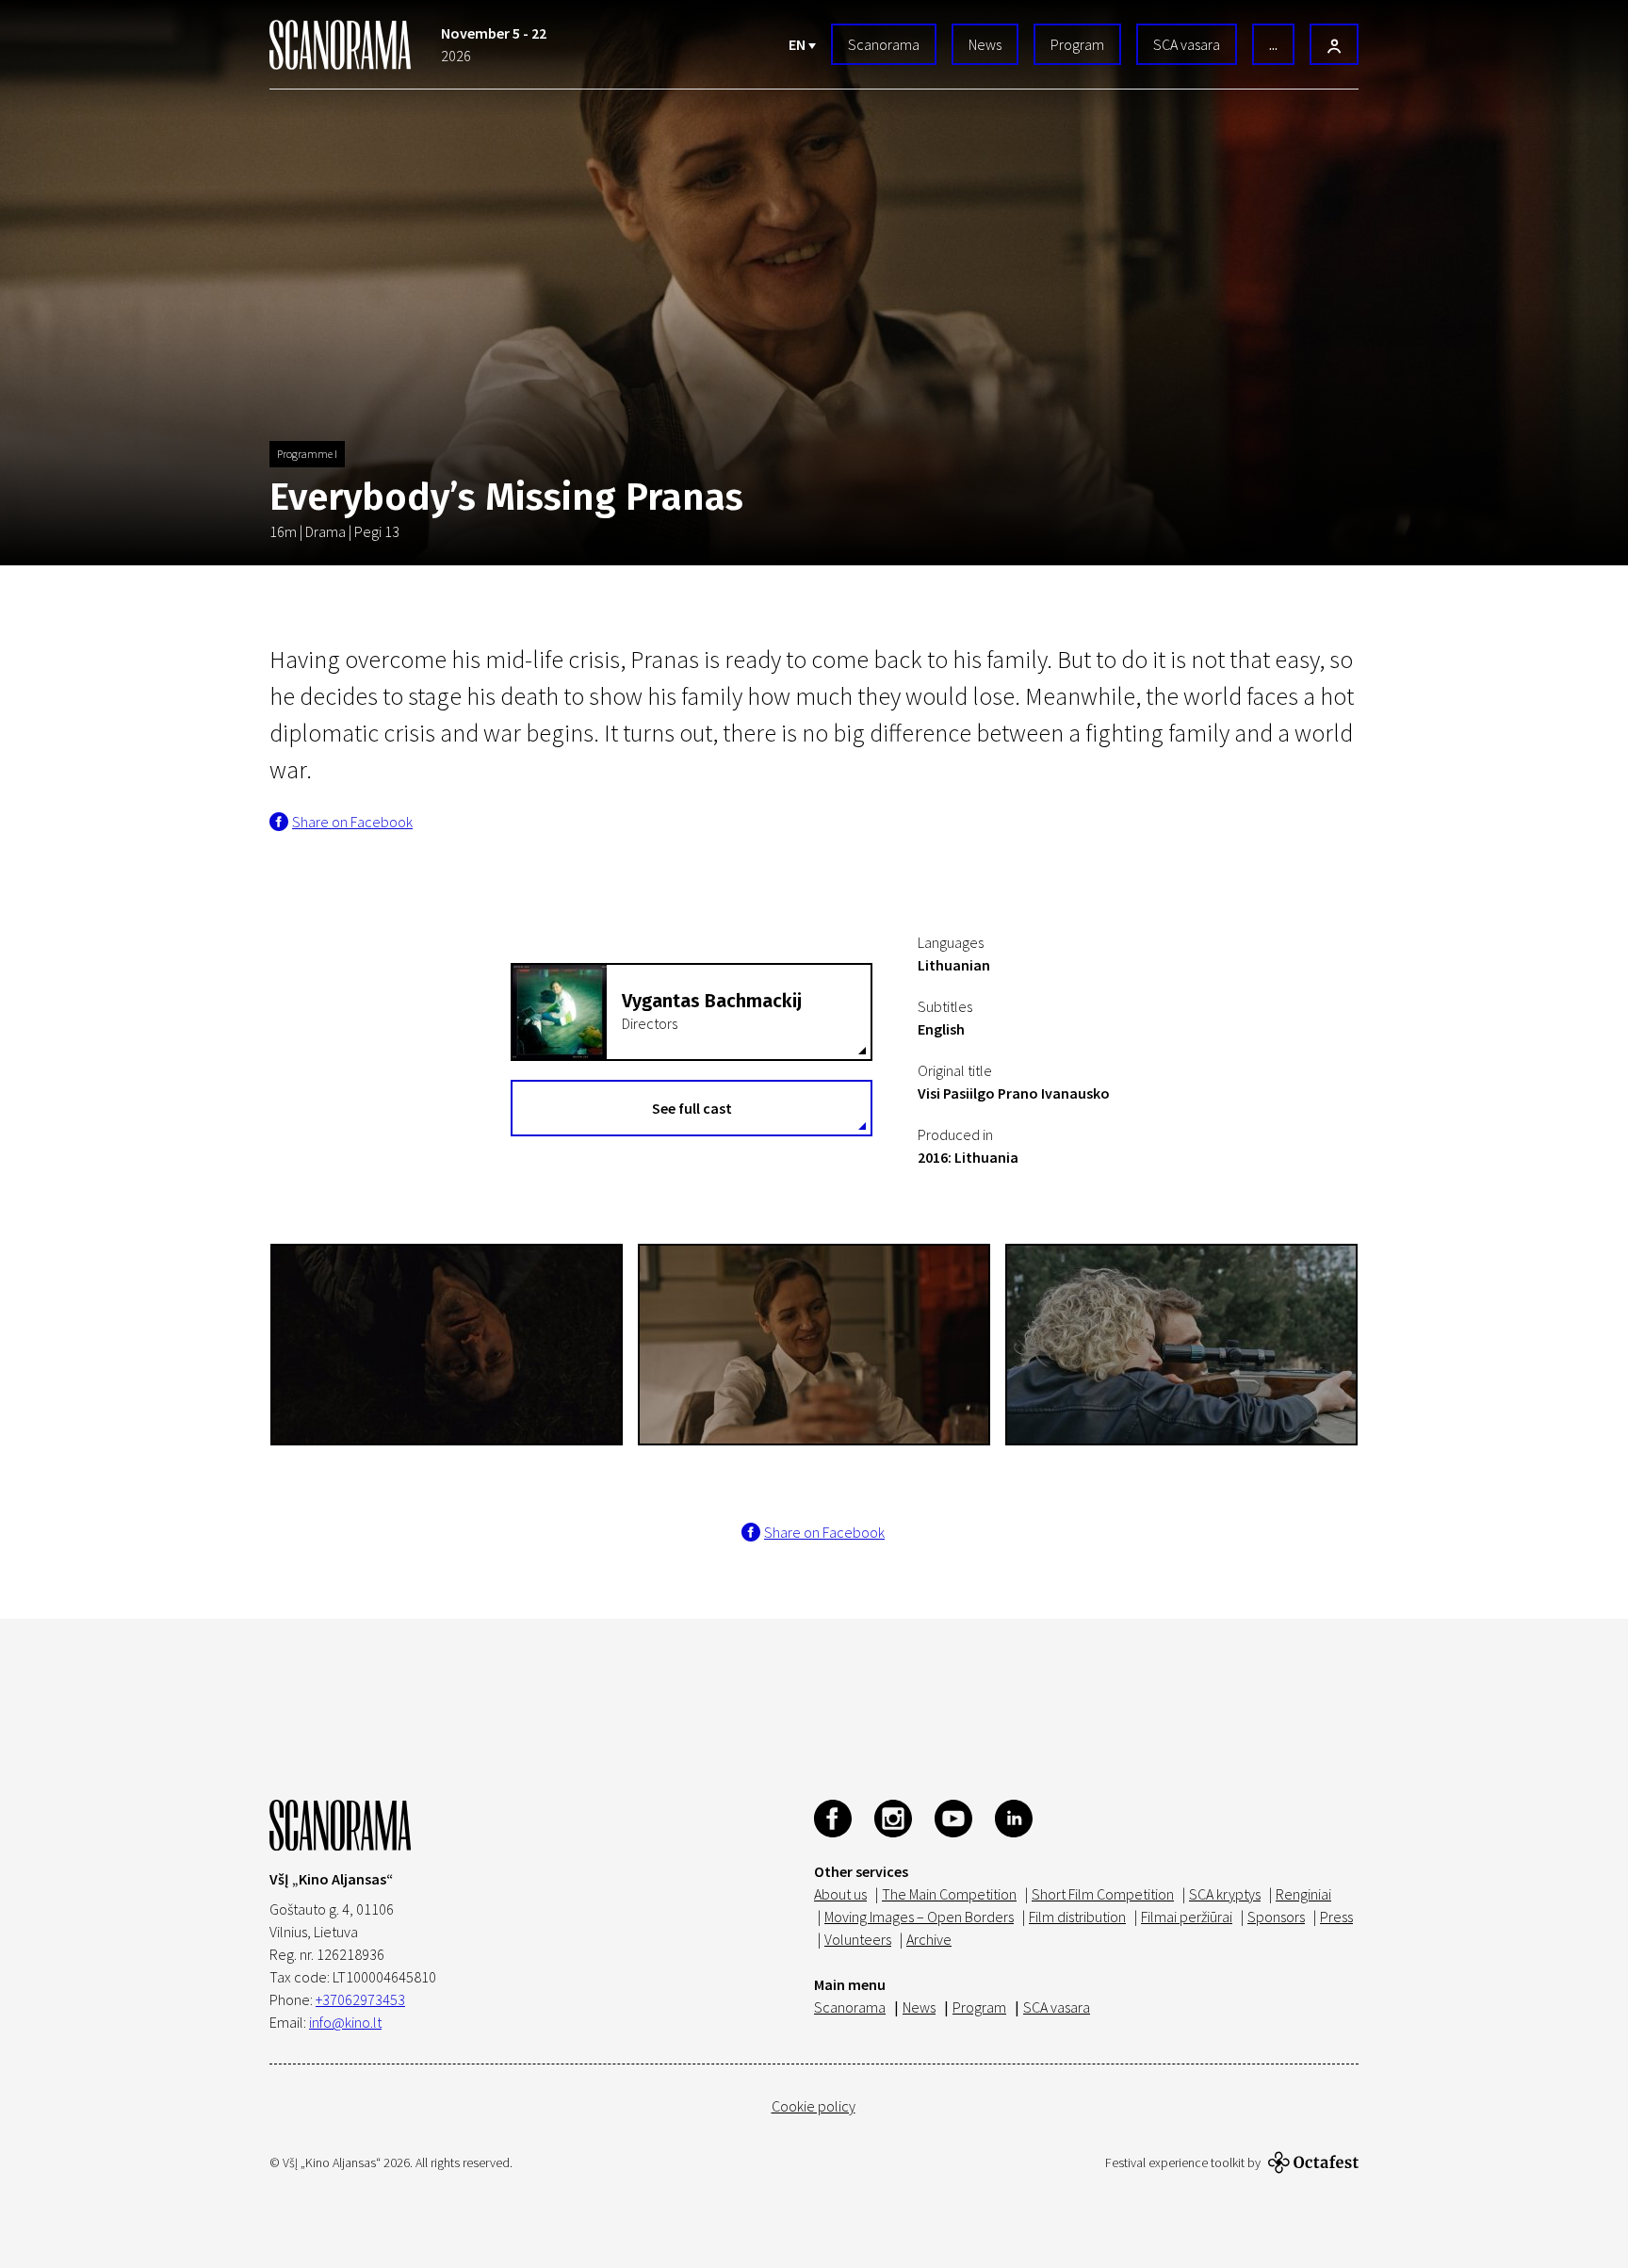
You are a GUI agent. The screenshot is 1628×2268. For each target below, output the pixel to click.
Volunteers (858, 1939)
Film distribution (1077, 1917)
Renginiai (1303, 1894)
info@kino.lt (345, 2022)
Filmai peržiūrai (1187, 1917)
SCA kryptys (1225, 1894)
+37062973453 (360, 1999)
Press (1336, 1917)
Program (1077, 44)
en (798, 44)
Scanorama (884, 44)
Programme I (307, 454)
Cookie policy (814, 2106)
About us (840, 1894)
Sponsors (1276, 1917)
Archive (929, 1939)
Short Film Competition (1103, 1894)
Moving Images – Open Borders (919, 1917)
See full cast (692, 1108)
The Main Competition (949, 1894)
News (985, 44)
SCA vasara (1187, 44)
